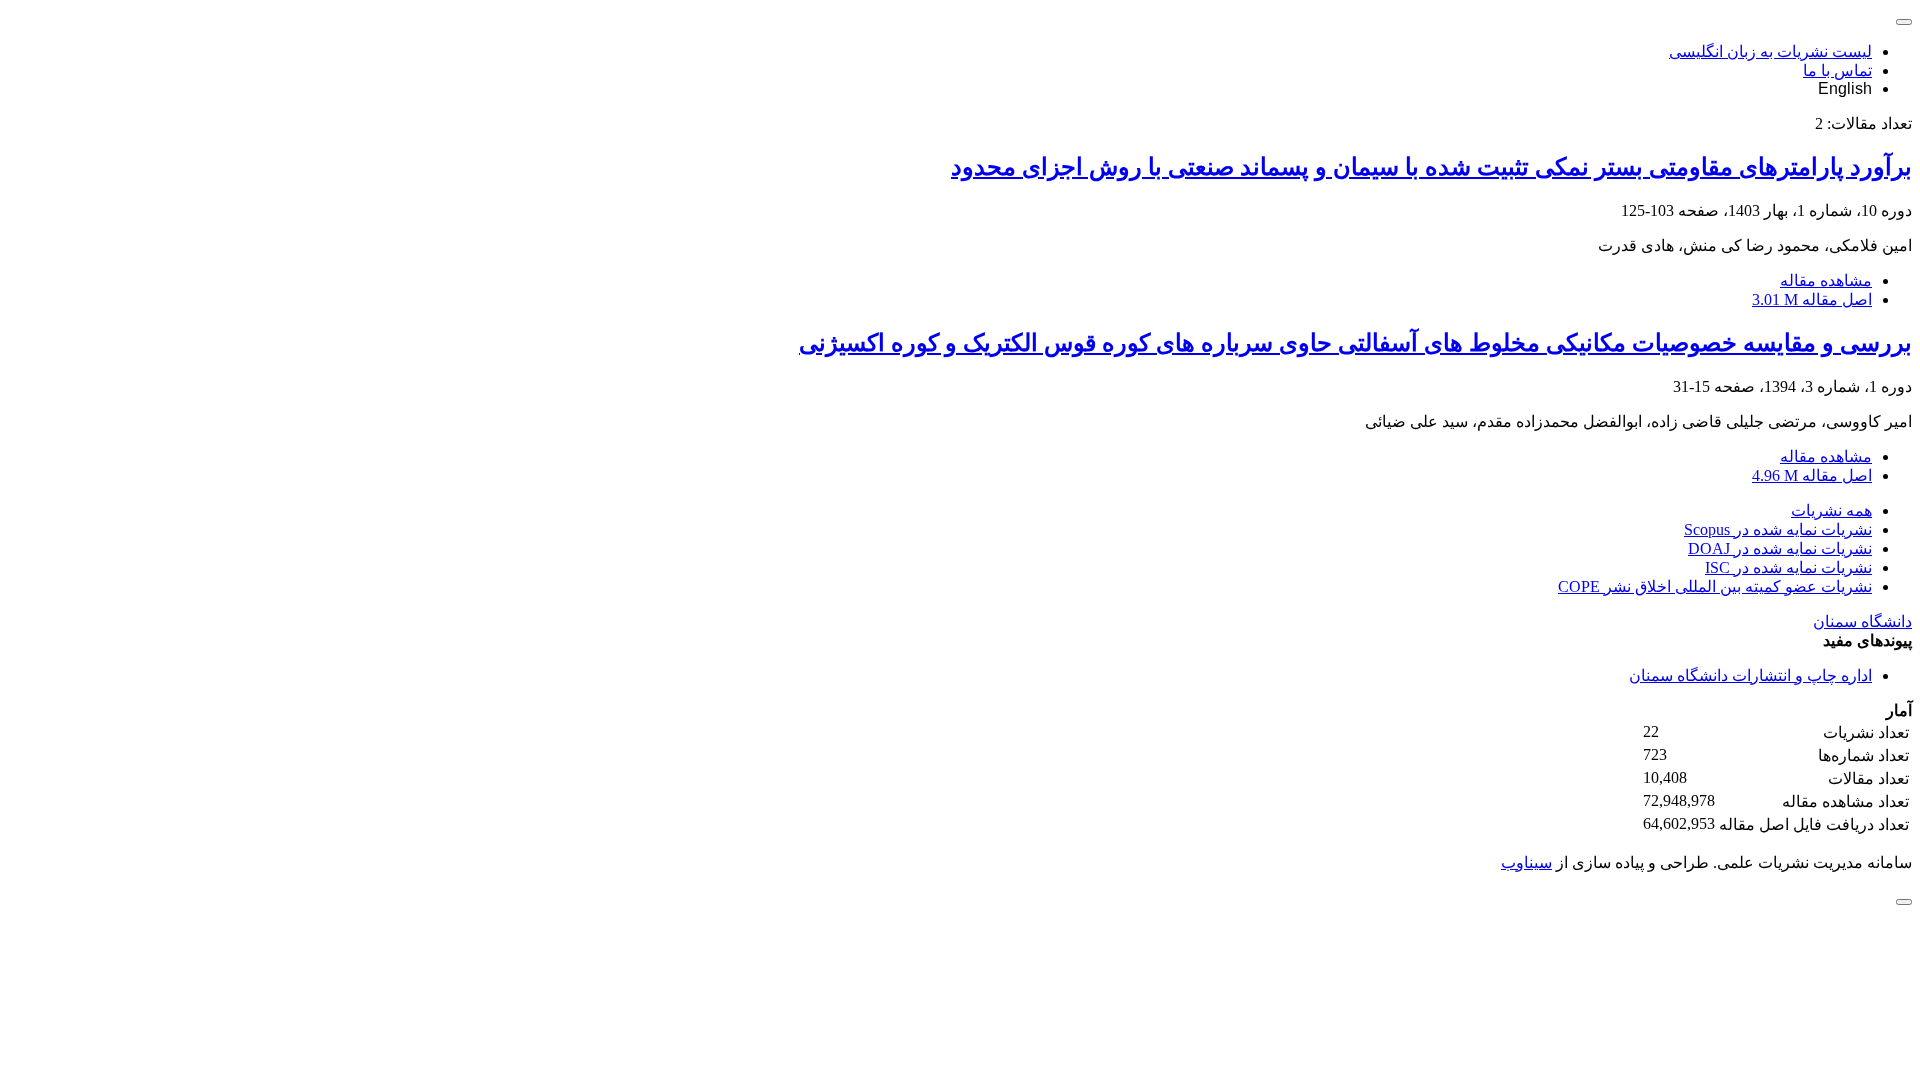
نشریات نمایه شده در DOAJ (1780, 548)
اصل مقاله (1812, 299)
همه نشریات (1831, 510)
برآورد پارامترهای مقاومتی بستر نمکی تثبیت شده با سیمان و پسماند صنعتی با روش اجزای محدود (1431, 167)
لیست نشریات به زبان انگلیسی (1770, 51)
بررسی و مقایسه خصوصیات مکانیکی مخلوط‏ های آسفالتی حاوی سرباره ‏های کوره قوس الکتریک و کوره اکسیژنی (1355, 343)
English (1845, 88)
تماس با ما (1837, 70)
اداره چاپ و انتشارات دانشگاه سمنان (1750, 675)
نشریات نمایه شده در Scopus (1778, 529)
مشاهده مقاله (1826, 280)
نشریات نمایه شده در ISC (1788, 567)
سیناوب (1526, 862)
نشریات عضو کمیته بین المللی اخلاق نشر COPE (1715, 586)
